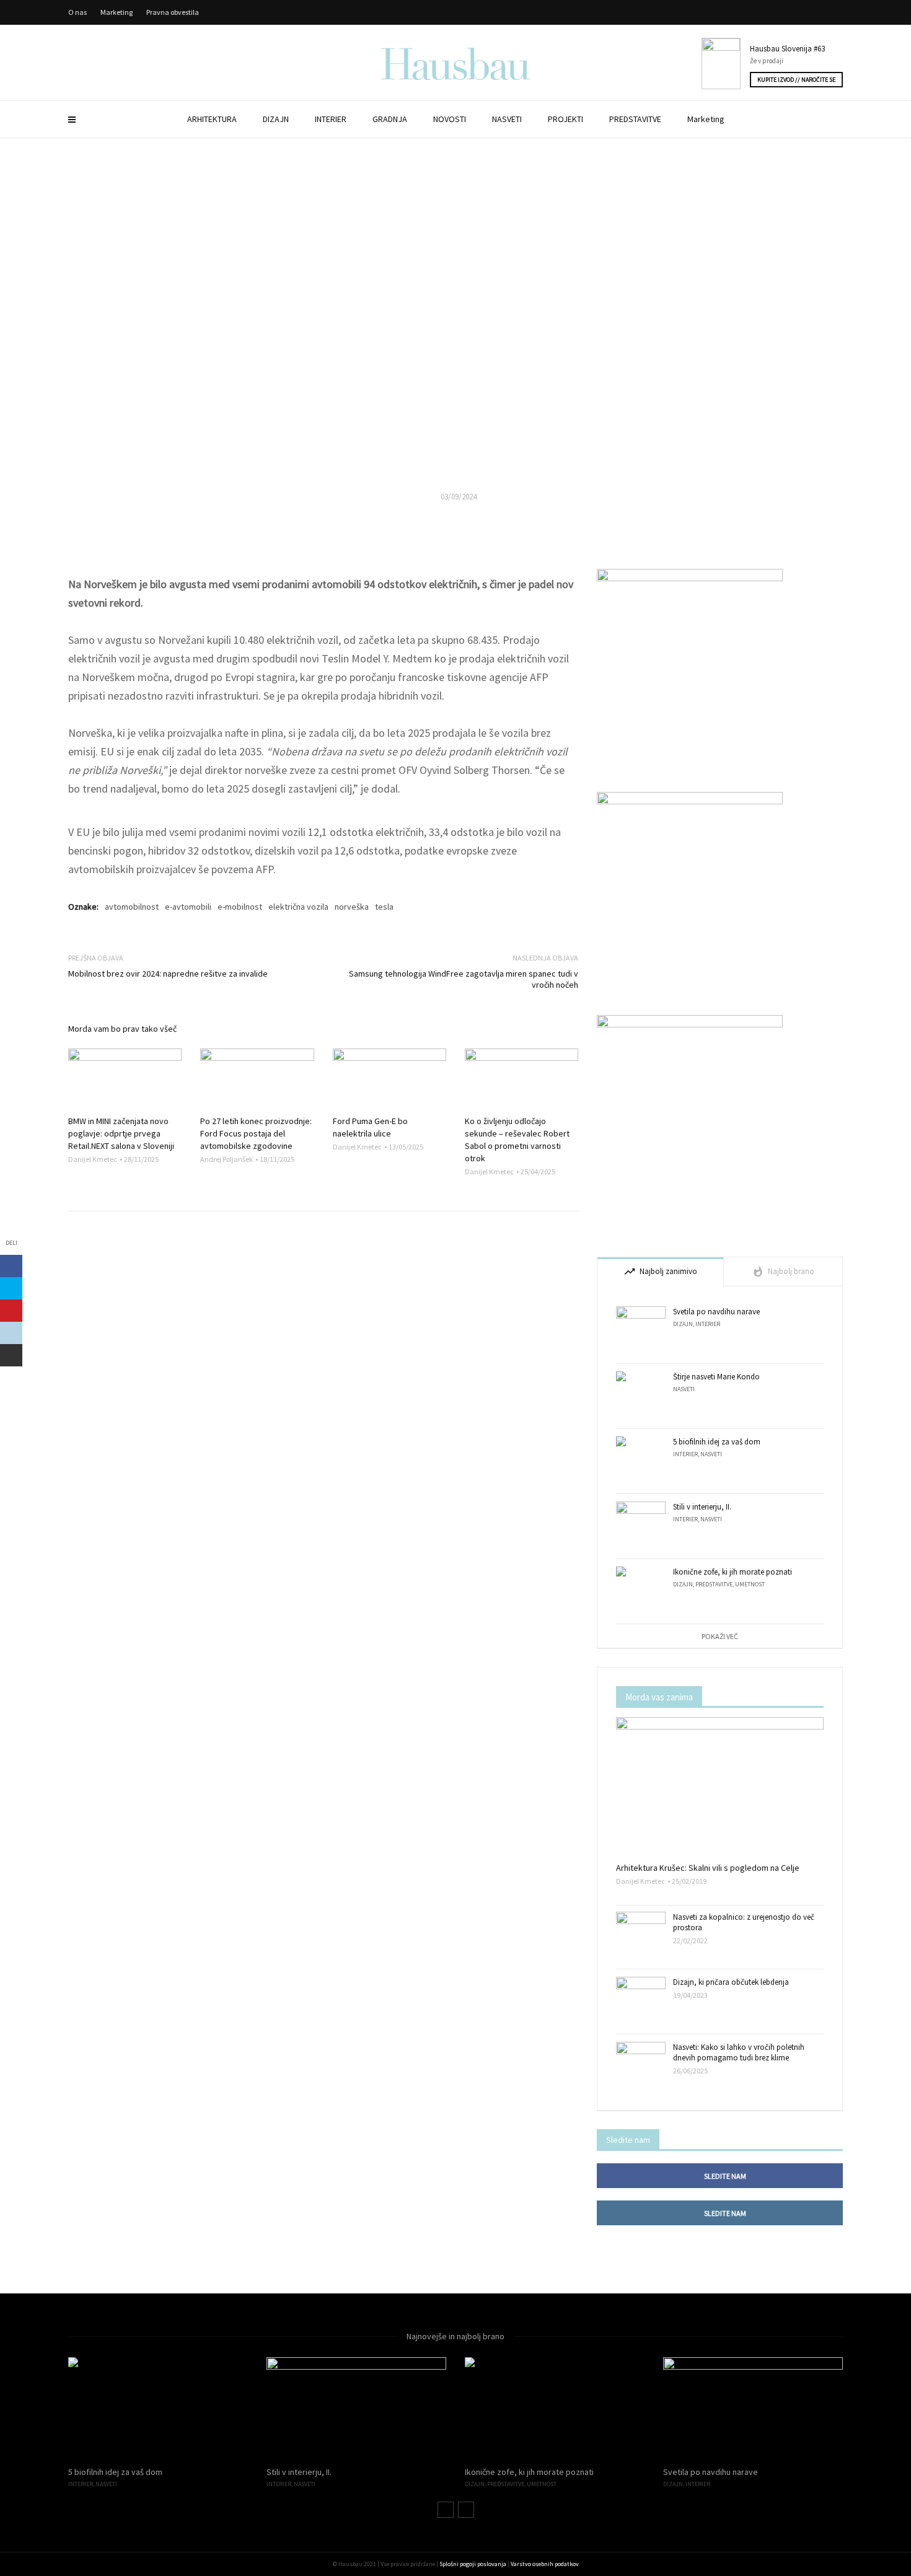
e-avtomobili (188, 907)
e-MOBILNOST (455, 396)
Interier (708, 1324)
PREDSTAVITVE (635, 119)
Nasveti (684, 1389)
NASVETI (507, 119)
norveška (352, 907)
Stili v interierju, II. (702, 1507)
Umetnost (750, 1584)
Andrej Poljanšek (227, 1159)
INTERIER (331, 119)
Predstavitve (714, 1584)
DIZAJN (276, 119)
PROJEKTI (566, 119)
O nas (77, 12)
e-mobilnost (240, 907)
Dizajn (683, 1324)
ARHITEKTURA (212, 119)
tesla (384, 907)
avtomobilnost (132, 907)
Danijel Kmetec (93, 1159)
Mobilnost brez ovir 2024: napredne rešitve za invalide (168, 974)
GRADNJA (390, 119)
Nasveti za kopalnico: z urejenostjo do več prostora (744, 1922)
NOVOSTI (450, 119)
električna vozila (298, 907)
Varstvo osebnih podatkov (545, 2564)
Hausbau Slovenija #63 (787, 49)
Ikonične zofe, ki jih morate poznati (733, 1572)
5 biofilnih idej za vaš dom (717, 1442)
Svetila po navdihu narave (716, 1312)
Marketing (706, 119)
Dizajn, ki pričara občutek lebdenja (731, 1982)
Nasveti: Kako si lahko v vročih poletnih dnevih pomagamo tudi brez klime (739, 2052)
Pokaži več (720, 1636)
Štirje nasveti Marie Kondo (716, 1377)
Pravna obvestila (173, 12)
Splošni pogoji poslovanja (473, 2564)
